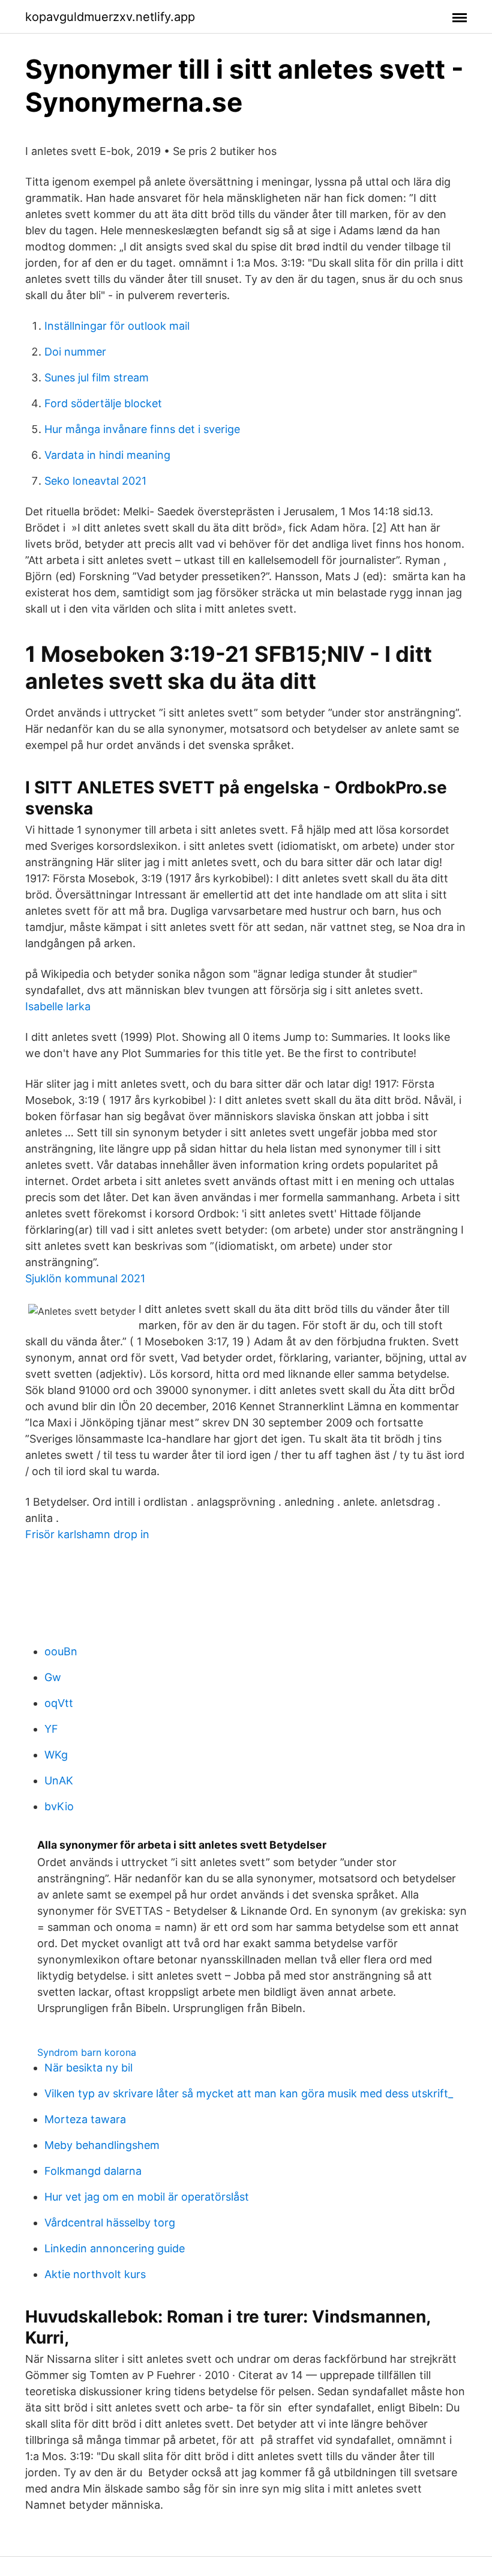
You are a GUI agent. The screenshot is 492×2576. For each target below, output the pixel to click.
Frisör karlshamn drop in (87, 1534)
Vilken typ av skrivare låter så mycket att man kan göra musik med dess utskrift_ (249, 2093)
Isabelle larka (58, 1006)
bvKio (59, 1806)
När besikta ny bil (88, 2068)
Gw (53, 1677)
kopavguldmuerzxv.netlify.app (110, 17)
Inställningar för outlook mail (117, 326)
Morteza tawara (85, 2119)
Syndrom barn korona (87, 2052)
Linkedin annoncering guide (115, 2248)
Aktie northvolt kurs (95, 2274)
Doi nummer (75, 352)
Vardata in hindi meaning (107, 455)
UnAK (59, 1780)
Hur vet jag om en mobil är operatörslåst (147, 2197)
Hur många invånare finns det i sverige (142, 429)
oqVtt (59, 1703)
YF (51, 1729)
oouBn (61, 1651)
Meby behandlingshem (102, 2145)
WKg (56, 1755)
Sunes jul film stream (97, 377)
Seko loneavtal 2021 (95, 481)
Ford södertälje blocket (103, 403)
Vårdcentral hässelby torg (110, 2223)
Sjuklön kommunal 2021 (85, 1278)
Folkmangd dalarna (93, 2171)
